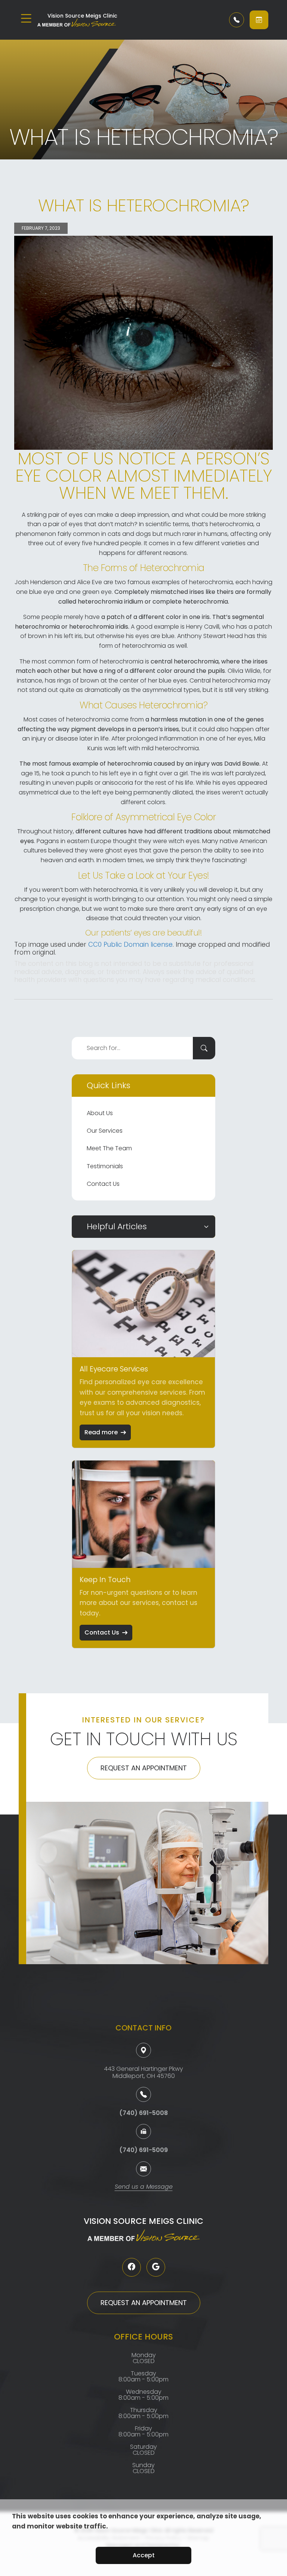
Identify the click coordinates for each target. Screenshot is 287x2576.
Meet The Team (109, 1148)
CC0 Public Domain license (130, 944)
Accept (144, 2555)
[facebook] (132, 2267)
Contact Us (103, 1184)
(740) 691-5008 (143, 2113)
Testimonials (105, 1166)
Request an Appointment (144, 1768)
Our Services (105, 1131)
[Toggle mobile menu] (26, 18)
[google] (156, 2267)
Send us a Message (144, 2187)
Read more (101, 1432)
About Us (100, 1113)
